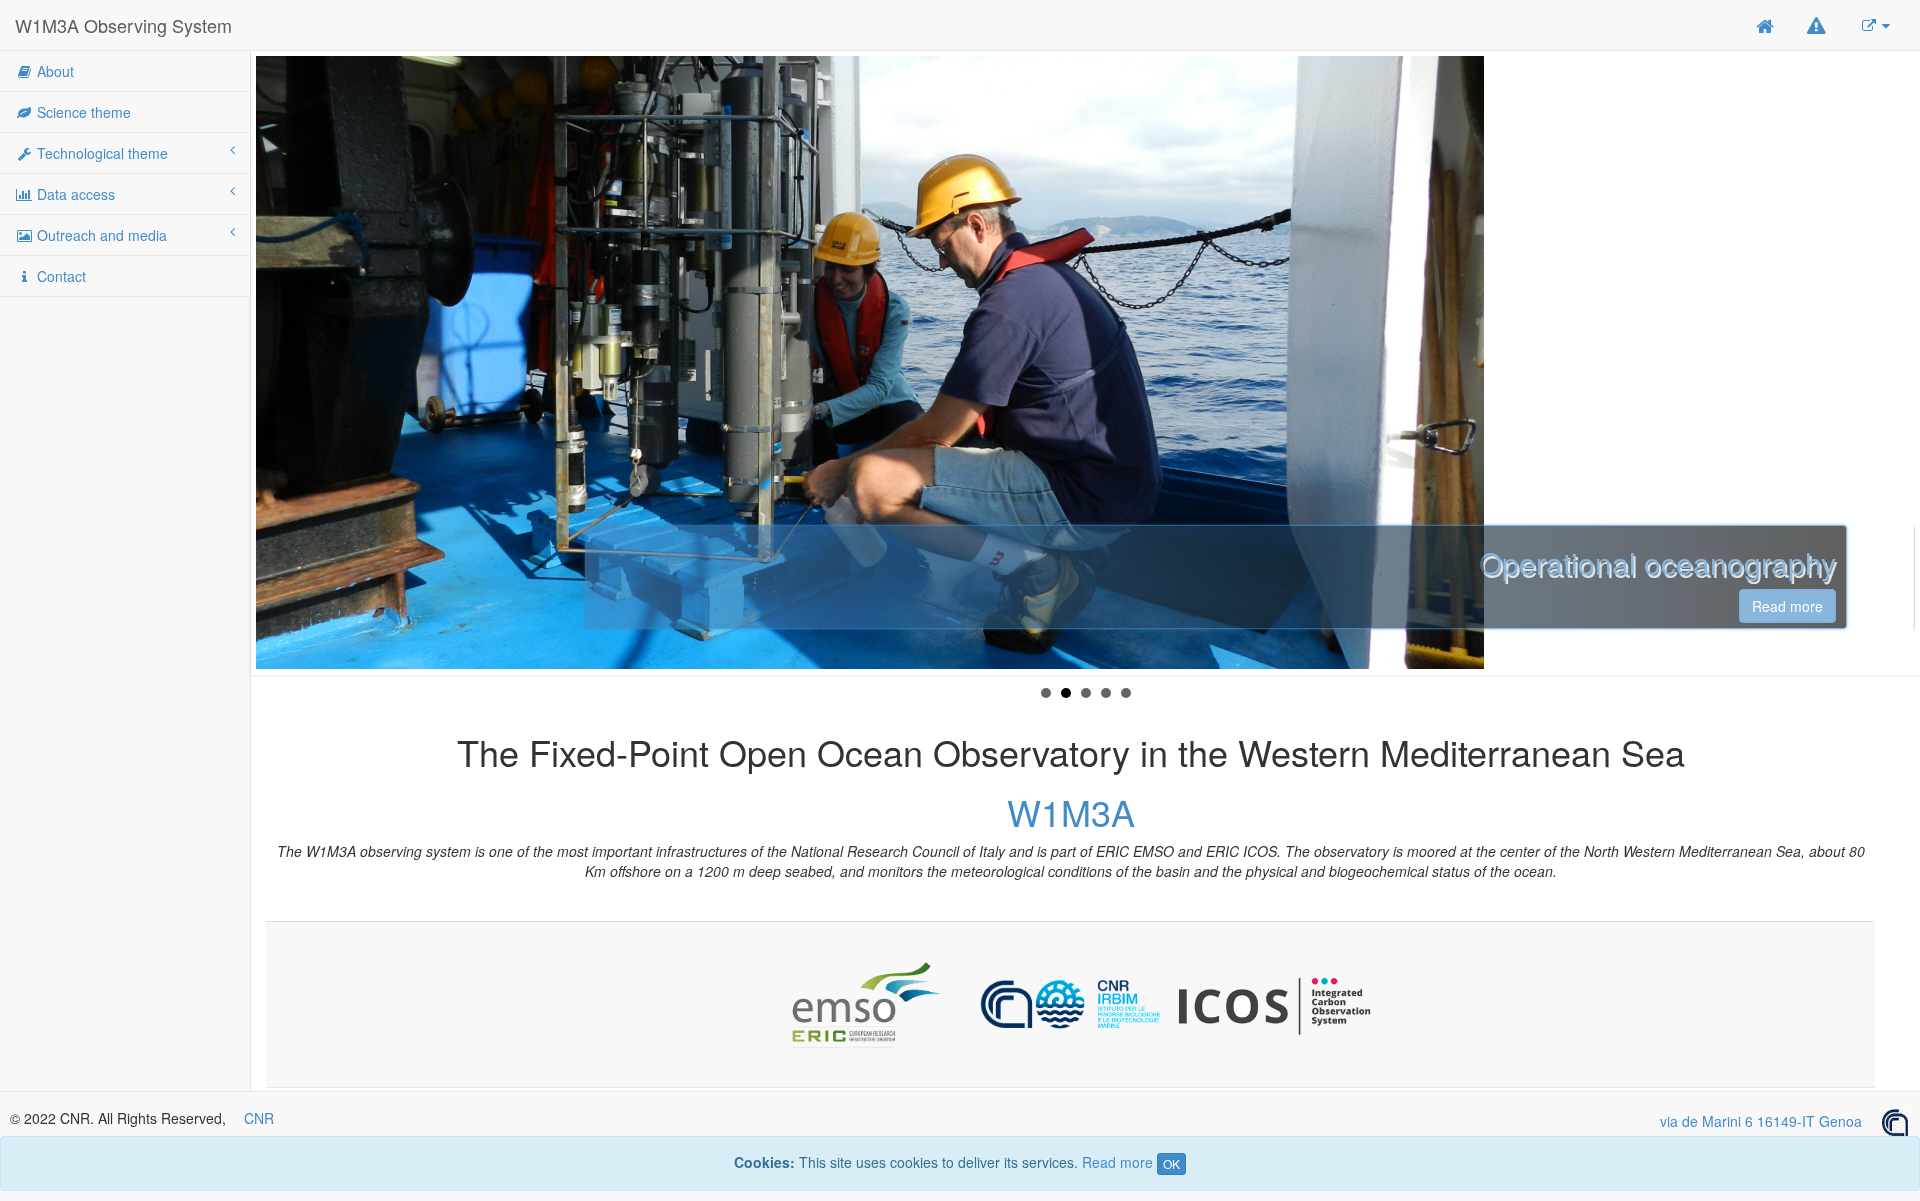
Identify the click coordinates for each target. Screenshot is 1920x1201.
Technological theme (100, 153)
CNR (259, 1118)
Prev (277, 363)
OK (1171, 1163)
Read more (1461, 606)
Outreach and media (100, 235)
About (53, 71)
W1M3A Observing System (123, 25)
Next (1894, 363)
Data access (74, 194)
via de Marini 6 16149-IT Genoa (1770, 1121)
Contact (59, 276)
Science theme (82, 112)
